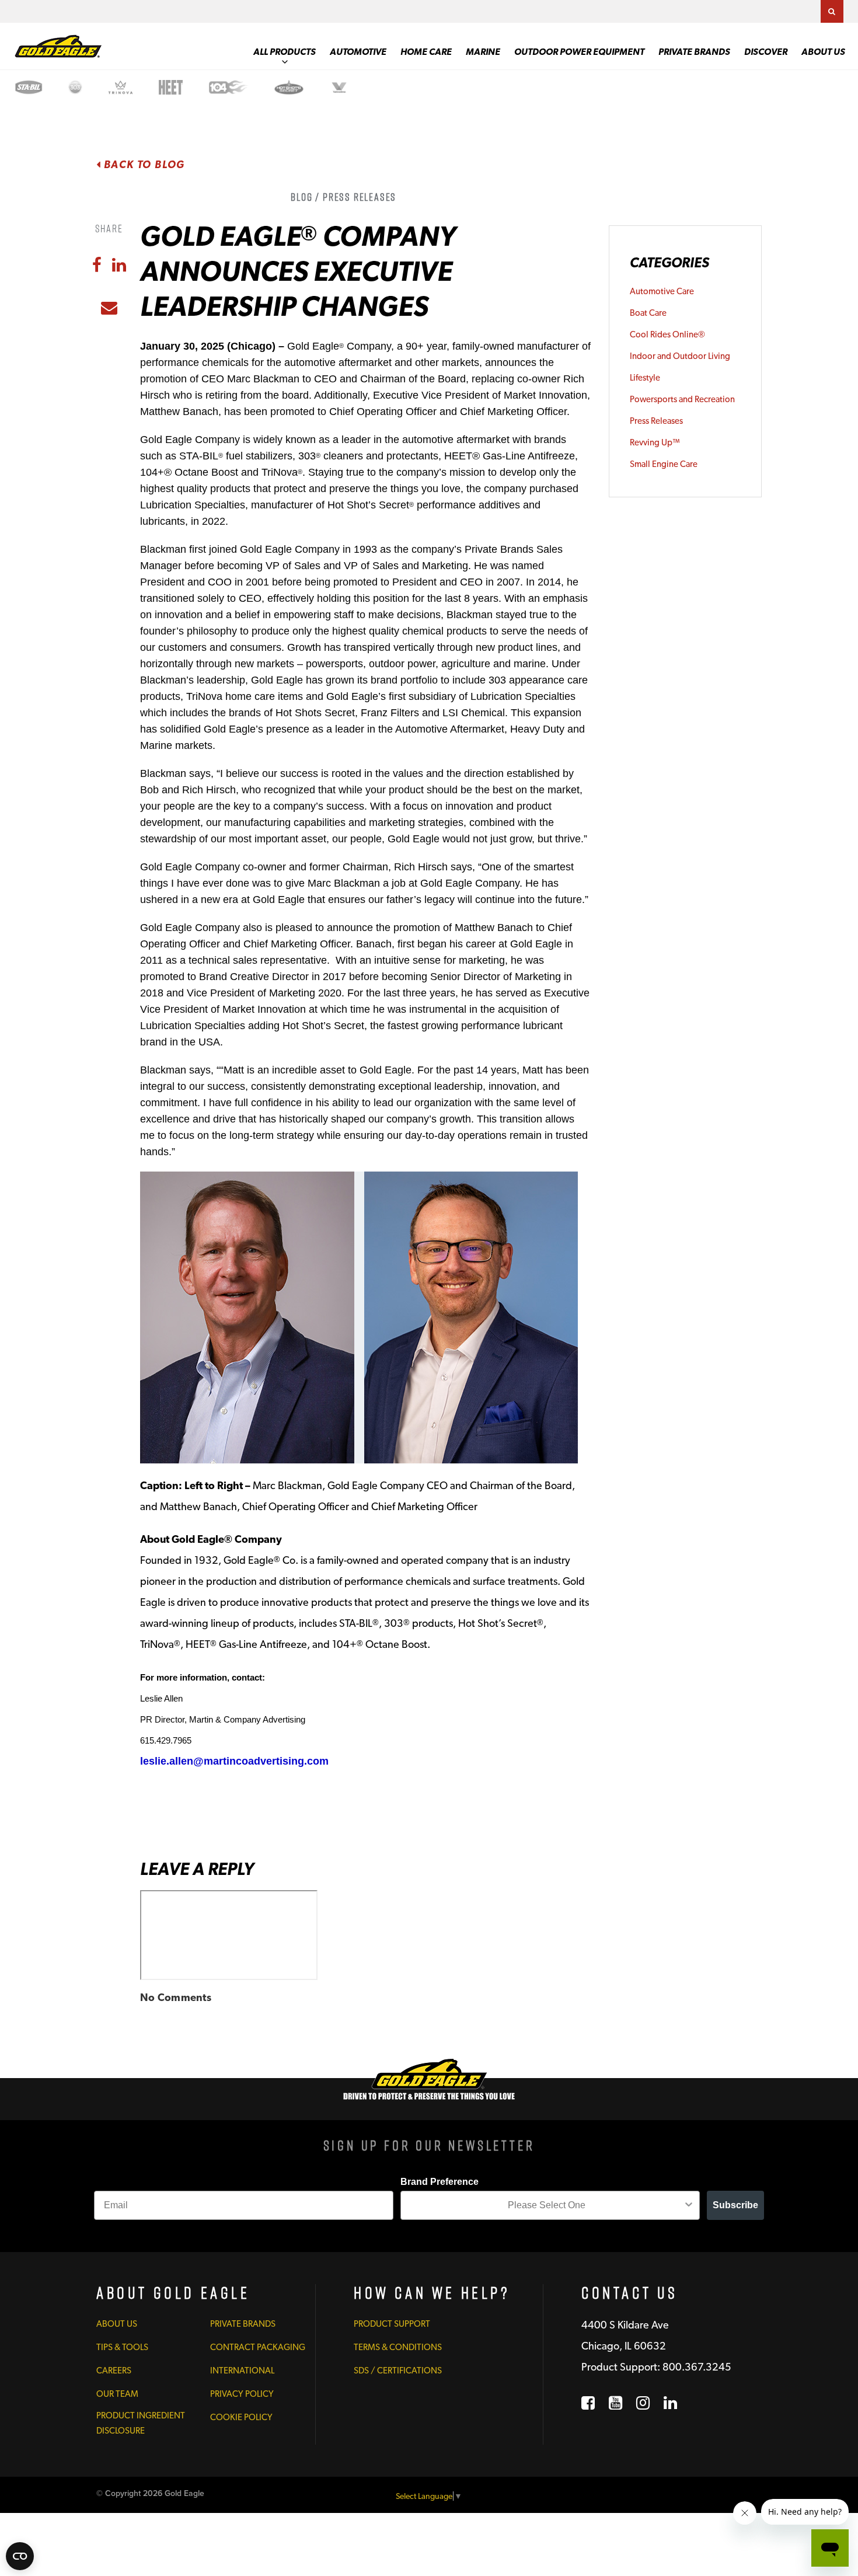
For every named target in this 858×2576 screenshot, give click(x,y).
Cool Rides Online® (667, 334)
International (242, 2371)
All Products (285, 52)
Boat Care (648, 313)
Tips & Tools (122, 2347)
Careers (114, 2371)
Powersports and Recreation (682, 399)
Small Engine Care (664, 464)
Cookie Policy (241, 2417)
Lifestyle (645, 378)
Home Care (426, 52)
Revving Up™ (655, 442)
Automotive (358, 52)
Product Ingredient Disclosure (141, 2423)
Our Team (117, 2394)
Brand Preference (440, 2182)
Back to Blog (143, 164)
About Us (823, 52)
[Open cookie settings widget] (20, 2556)
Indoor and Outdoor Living (680, 356)
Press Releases (656, 421)
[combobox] (547, 2205)
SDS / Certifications (398, 2371)
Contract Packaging (258, 2347)
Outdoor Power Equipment (579, 52)
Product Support (392, 2324)
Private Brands (694, 52)
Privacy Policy (242, 2394)
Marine (483, 52)
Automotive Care (662, 291)
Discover (766, 52)
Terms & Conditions (398, 2347)
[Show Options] (689, 2205)
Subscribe (735, 2205)
